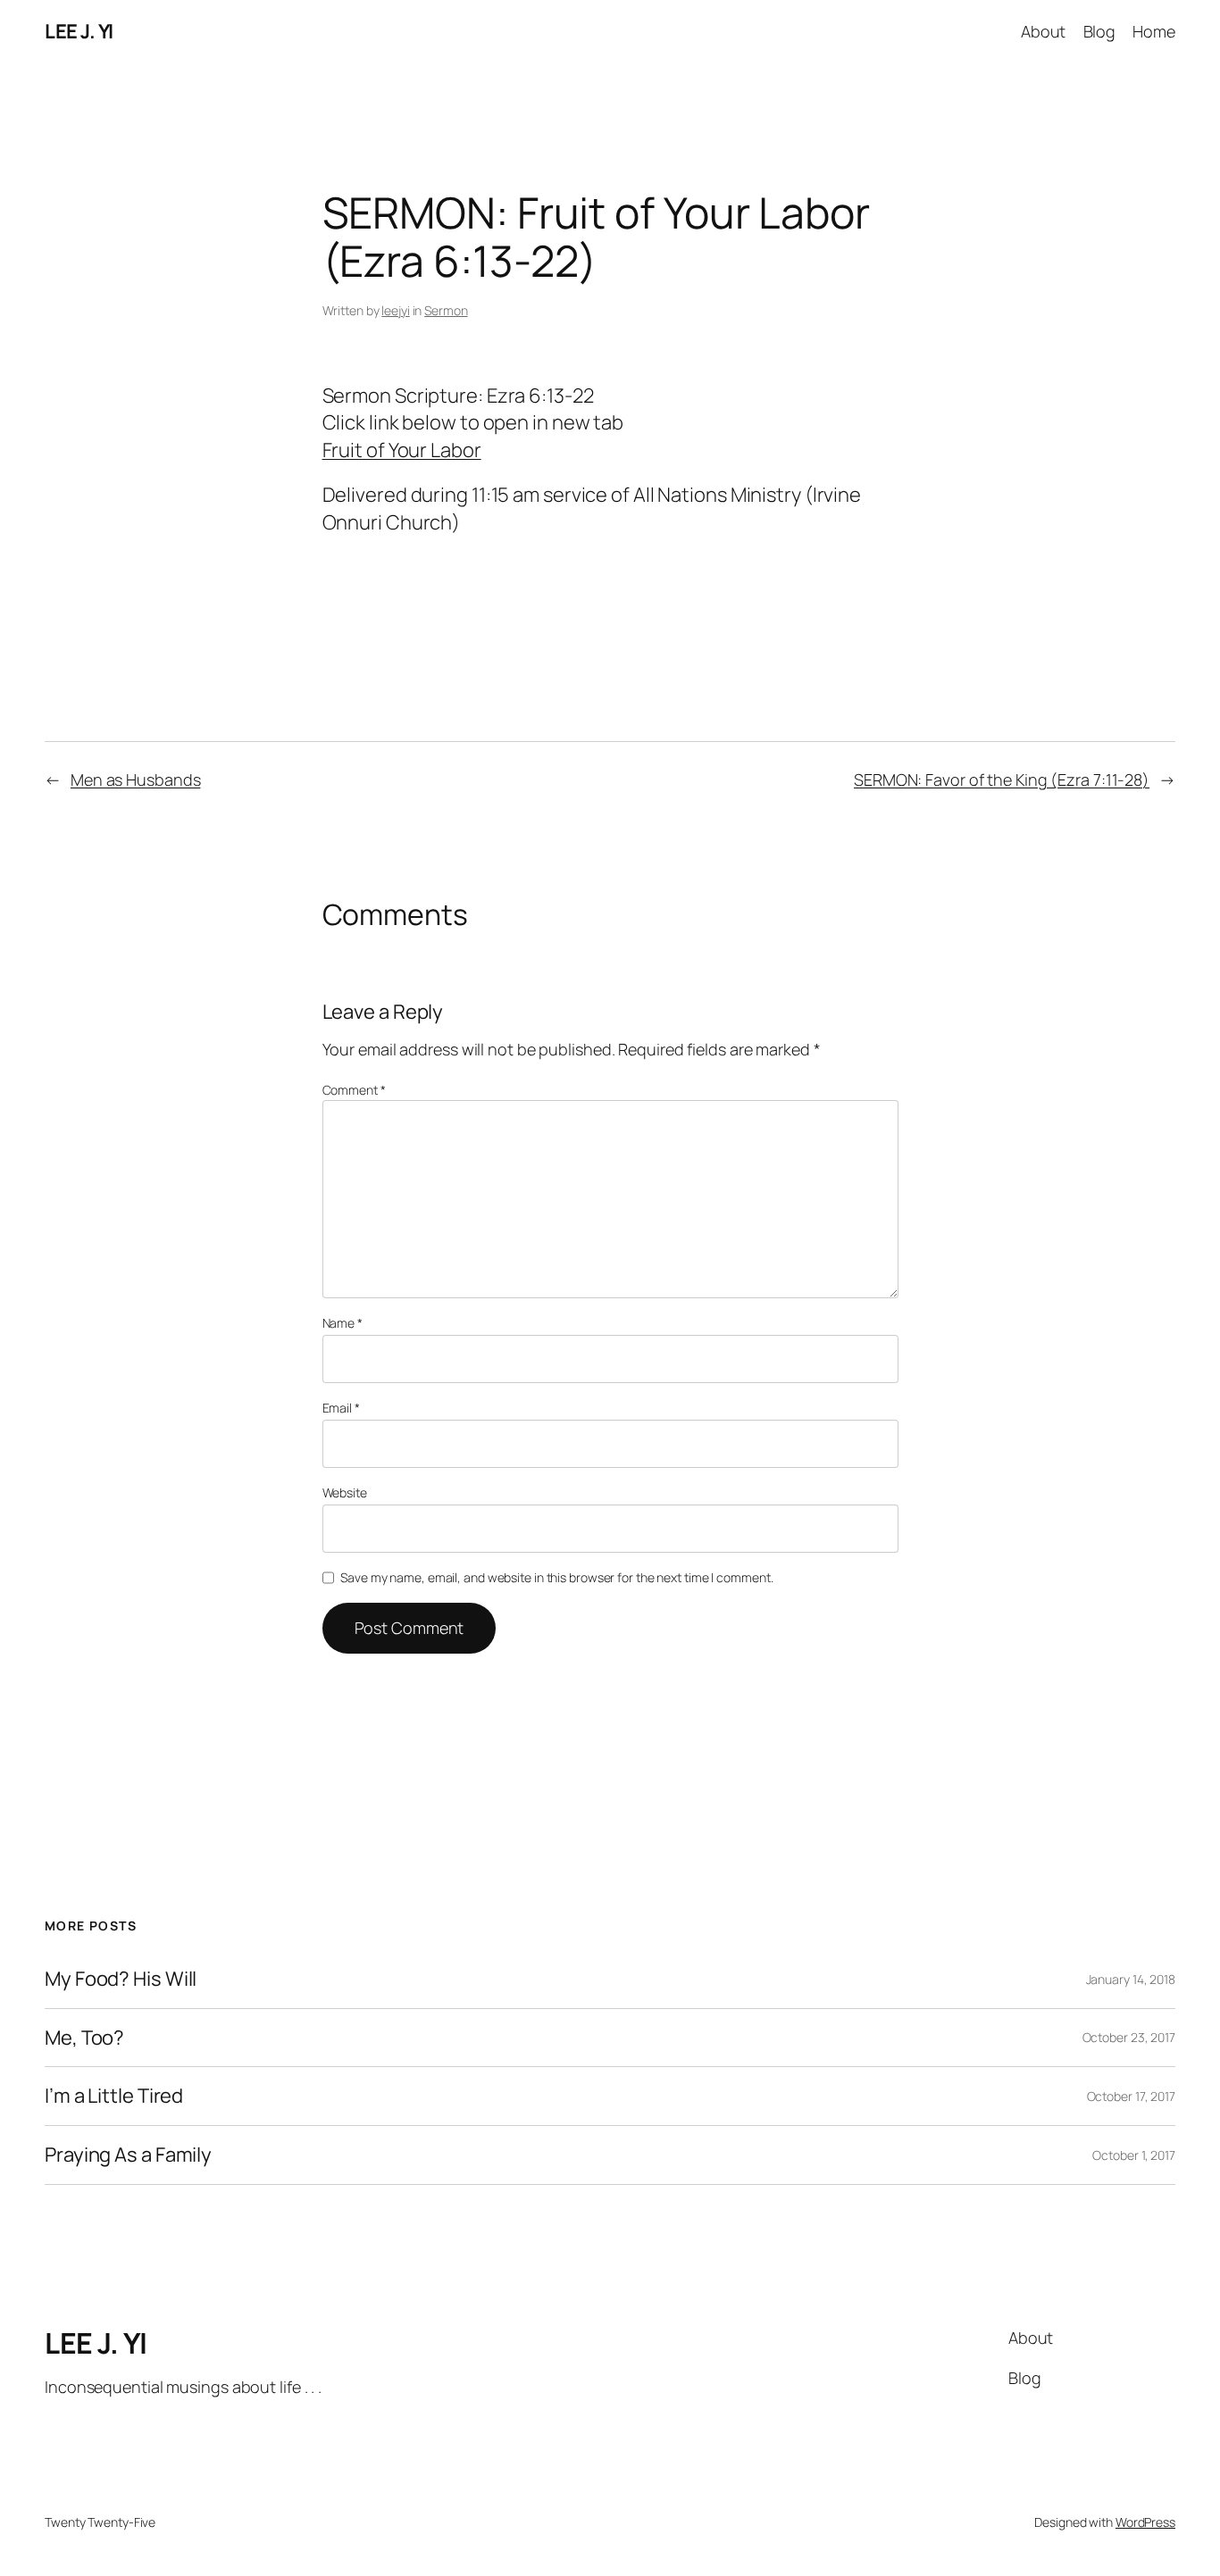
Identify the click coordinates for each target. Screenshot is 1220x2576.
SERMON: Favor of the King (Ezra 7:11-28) (1002, 779)
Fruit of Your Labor (402, 450)
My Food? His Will (121, 1979)
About (1044, 31)
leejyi (395, 310)
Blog (1100, 31)
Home (1154, 31)
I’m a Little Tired (114, 2096)
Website (345, 1492)
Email (341, 1408)
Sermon (446, 310)
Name (343, 1323)
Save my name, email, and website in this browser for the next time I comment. (556, 1577)
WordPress (1145, 2522)
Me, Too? (84, 2038)
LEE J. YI (79, 31)
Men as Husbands (136, 779)
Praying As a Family (128, 2155)
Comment (354, 1090)
